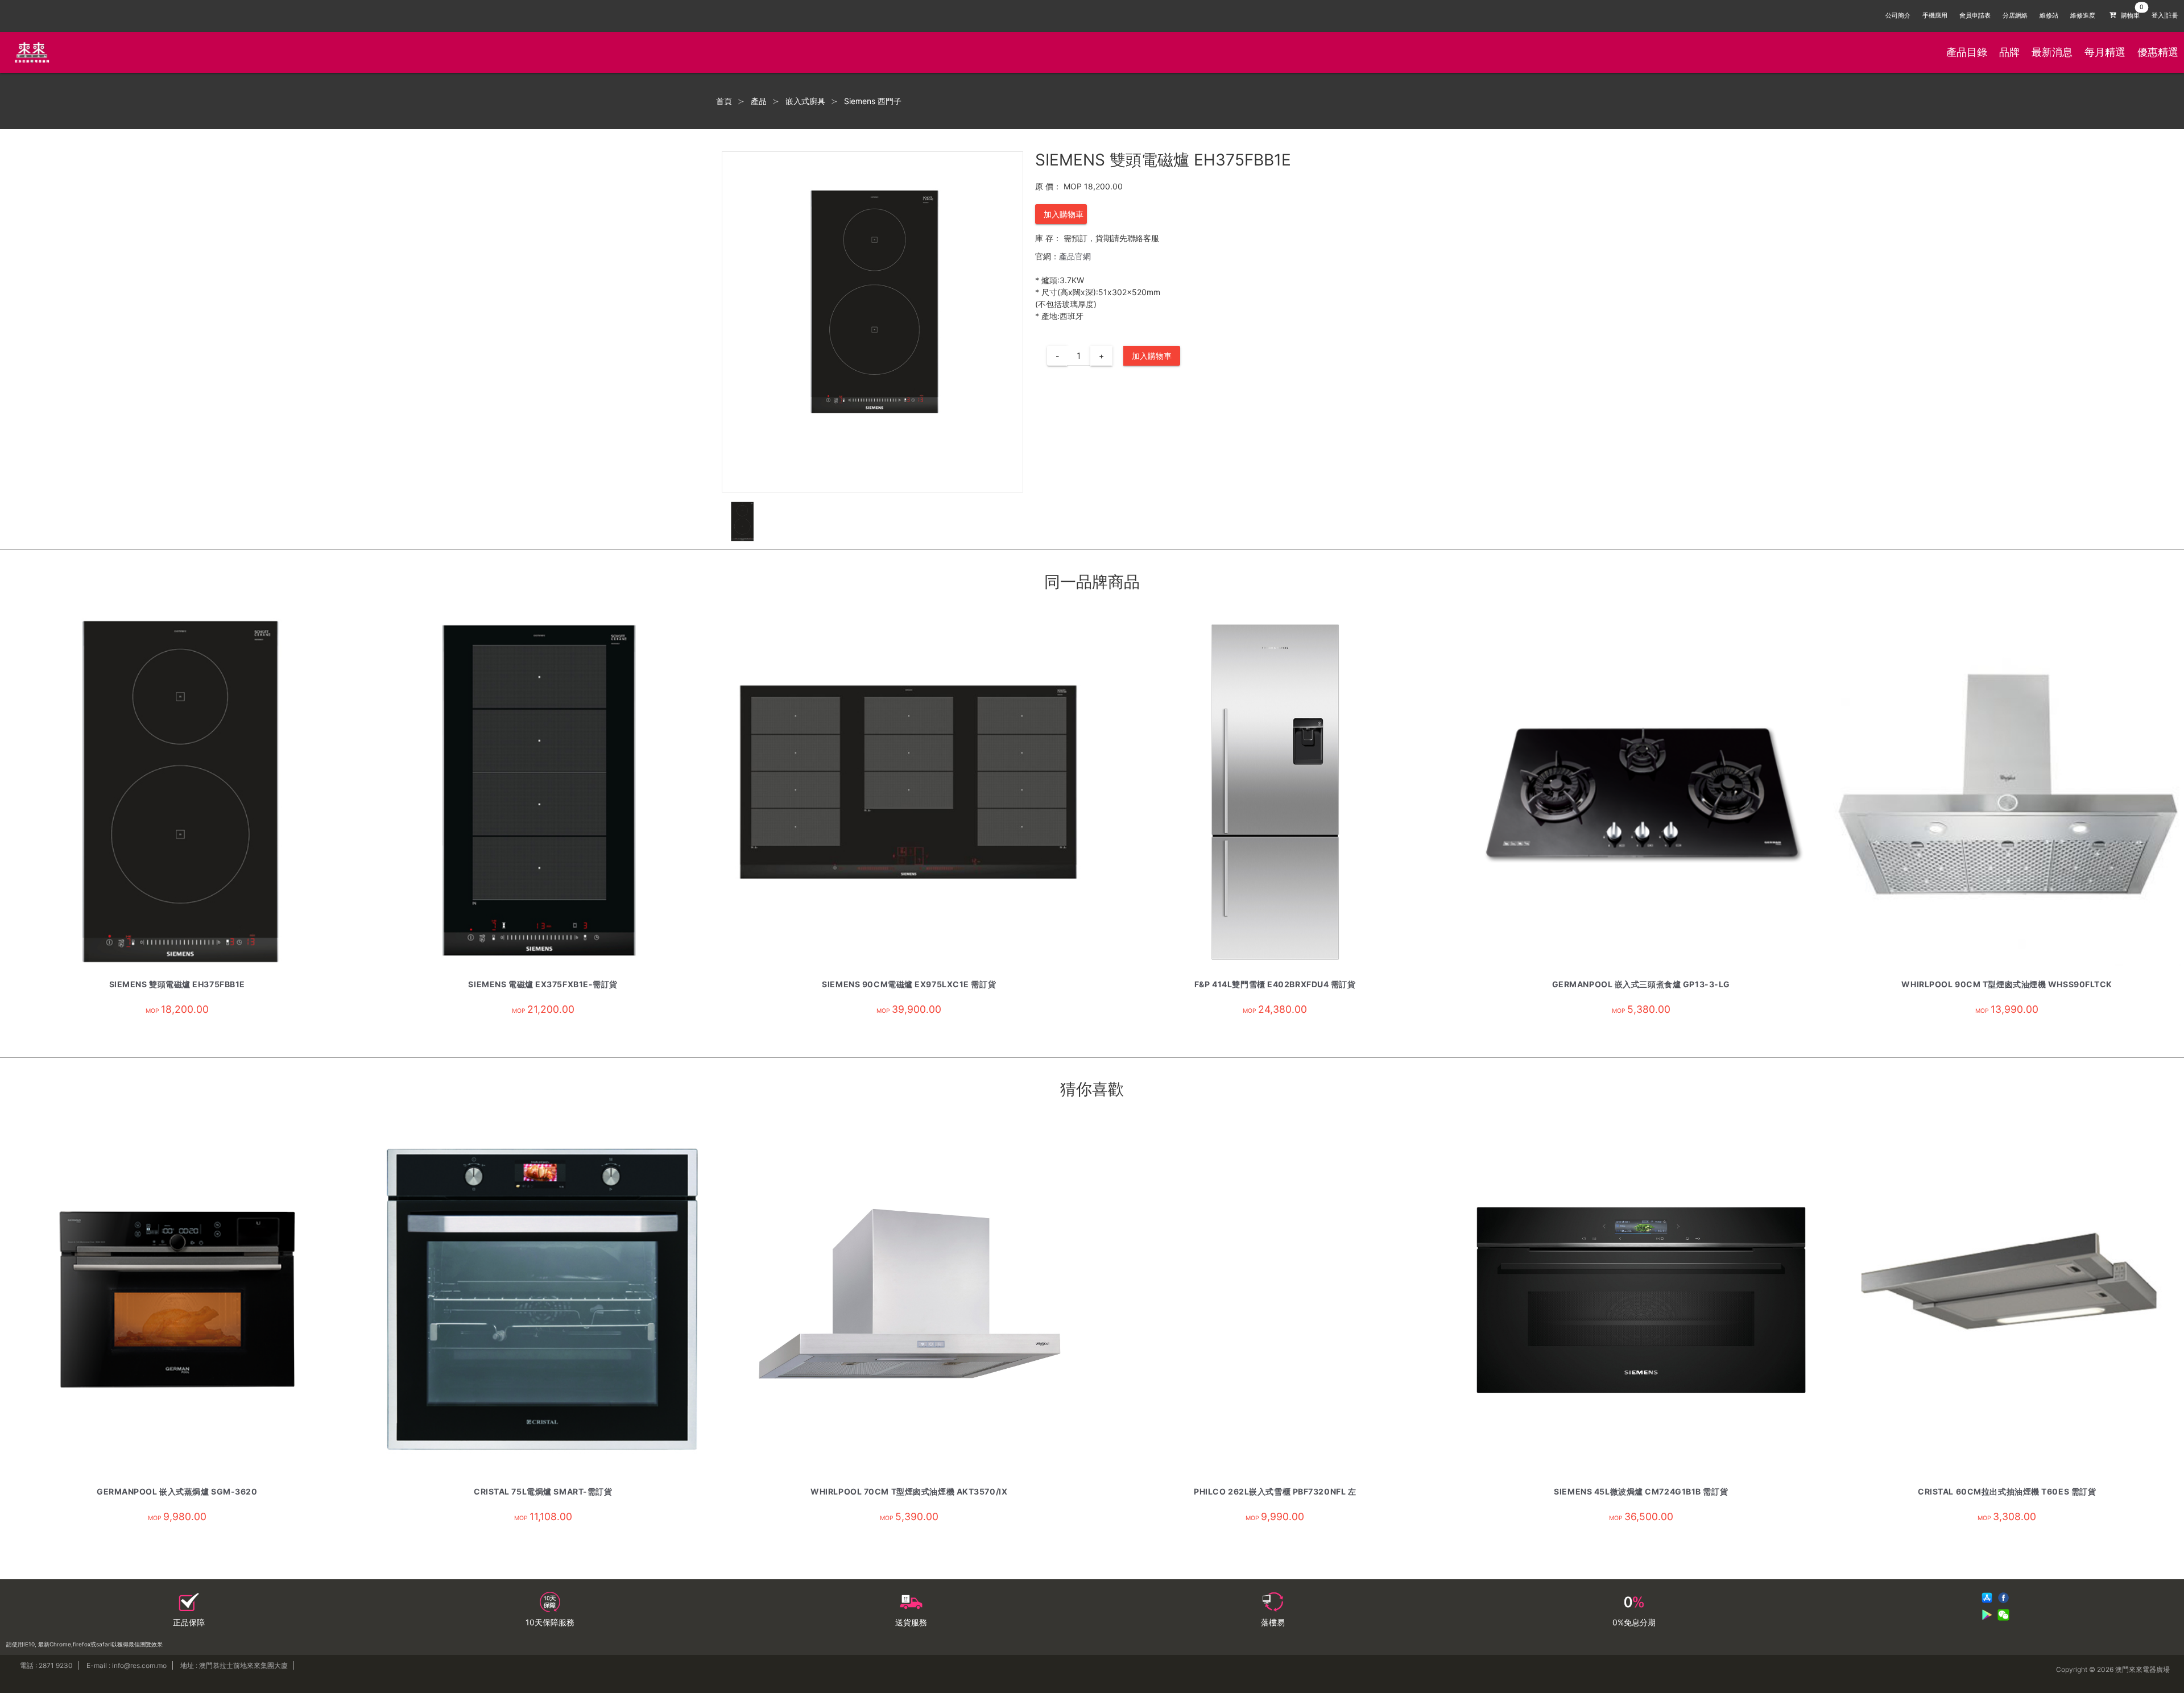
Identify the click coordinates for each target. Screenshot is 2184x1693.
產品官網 (1075, 256)
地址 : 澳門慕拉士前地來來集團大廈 (234, 1665)
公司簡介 (1898, 16)
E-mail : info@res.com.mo (127, 1665)
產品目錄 (1967, 52)
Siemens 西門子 (873, 101)
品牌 (2009, 52)
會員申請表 (1975, 16)
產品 (759, 101)
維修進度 (2083, 16)
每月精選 (2105, 52)
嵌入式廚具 (805, 101)
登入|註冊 (2165, 16)
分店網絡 (2015, 16)
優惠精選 (2158, 52)
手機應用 (1935, 16)
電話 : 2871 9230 (46, 1665)
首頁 (724, 101)
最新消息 (2052, 52)
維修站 (2049, 16)
